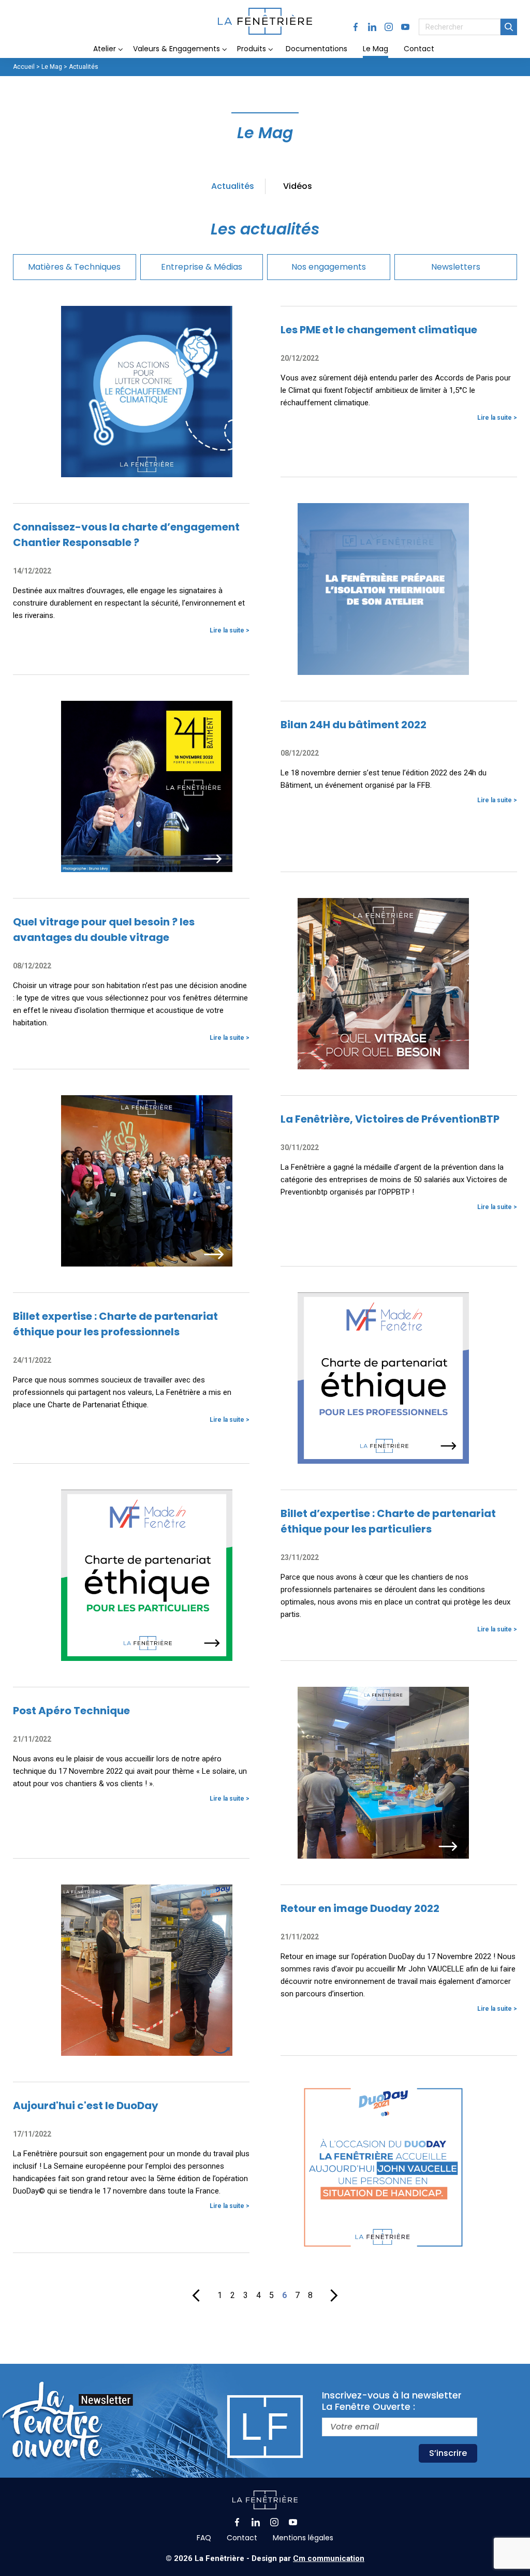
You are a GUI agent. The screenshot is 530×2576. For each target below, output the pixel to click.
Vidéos (298, 186)
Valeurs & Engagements (176, 49)
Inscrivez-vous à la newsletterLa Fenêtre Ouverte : (392, 2401)
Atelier (105, 49)
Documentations (316, 49)
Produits (252, 49)
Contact (419, 49)
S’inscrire (448, 2453)
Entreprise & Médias (202, 267)
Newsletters (456, 267)
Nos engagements (329, 267)
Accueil (24, 67)
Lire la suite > (497, 418)
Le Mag (376, 49)
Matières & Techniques (74, 267)
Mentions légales (303, 2538)
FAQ (204, 2538)
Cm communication (329, 2558)
